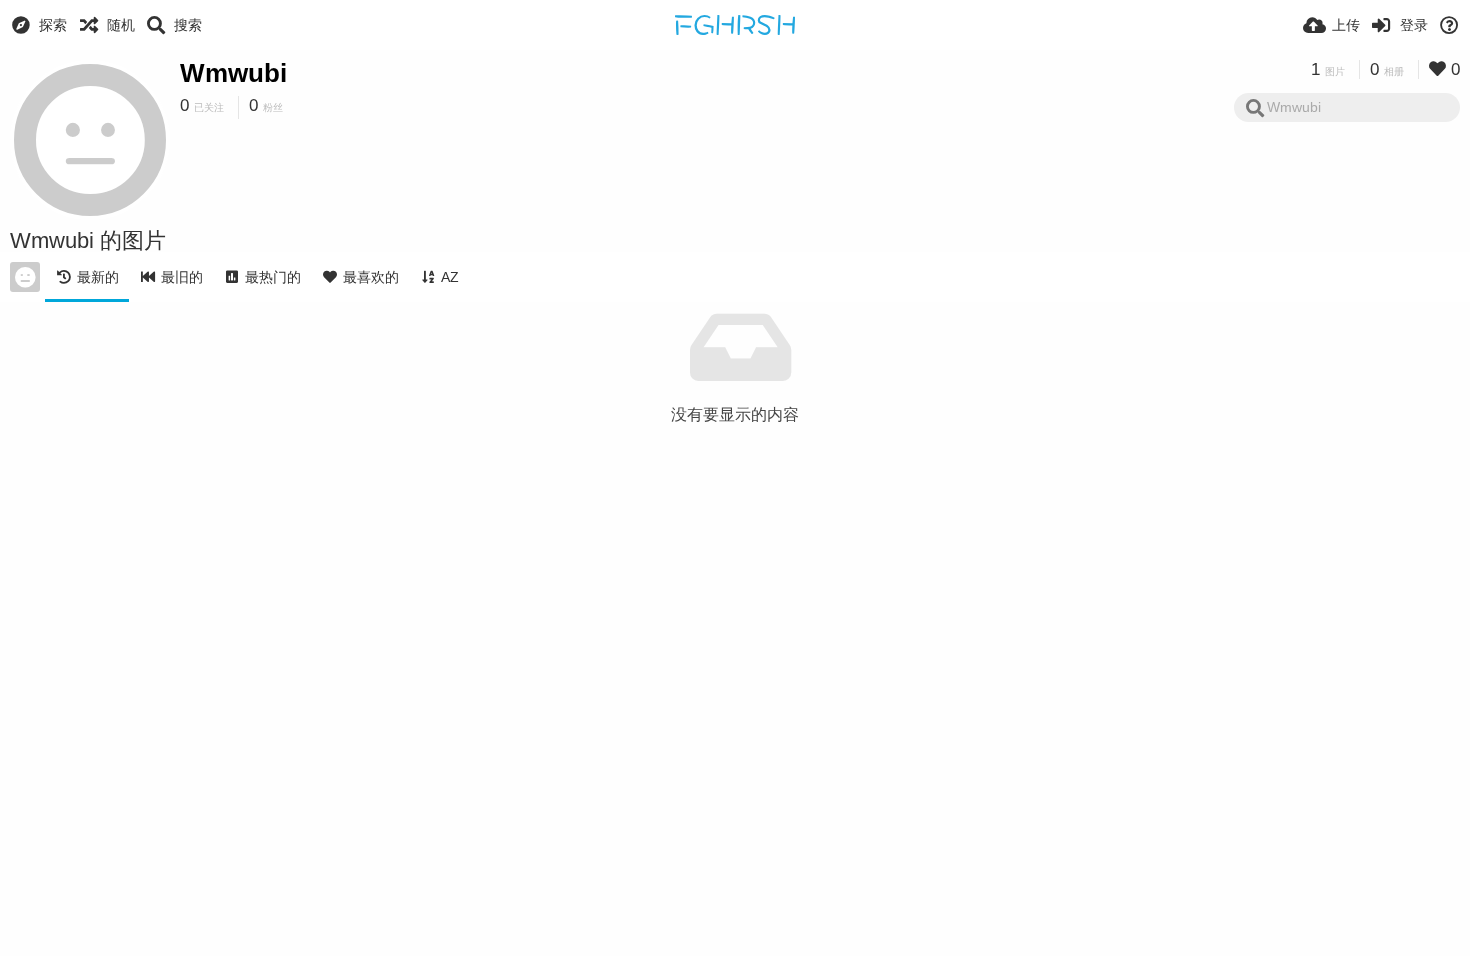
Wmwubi (233, 73)
